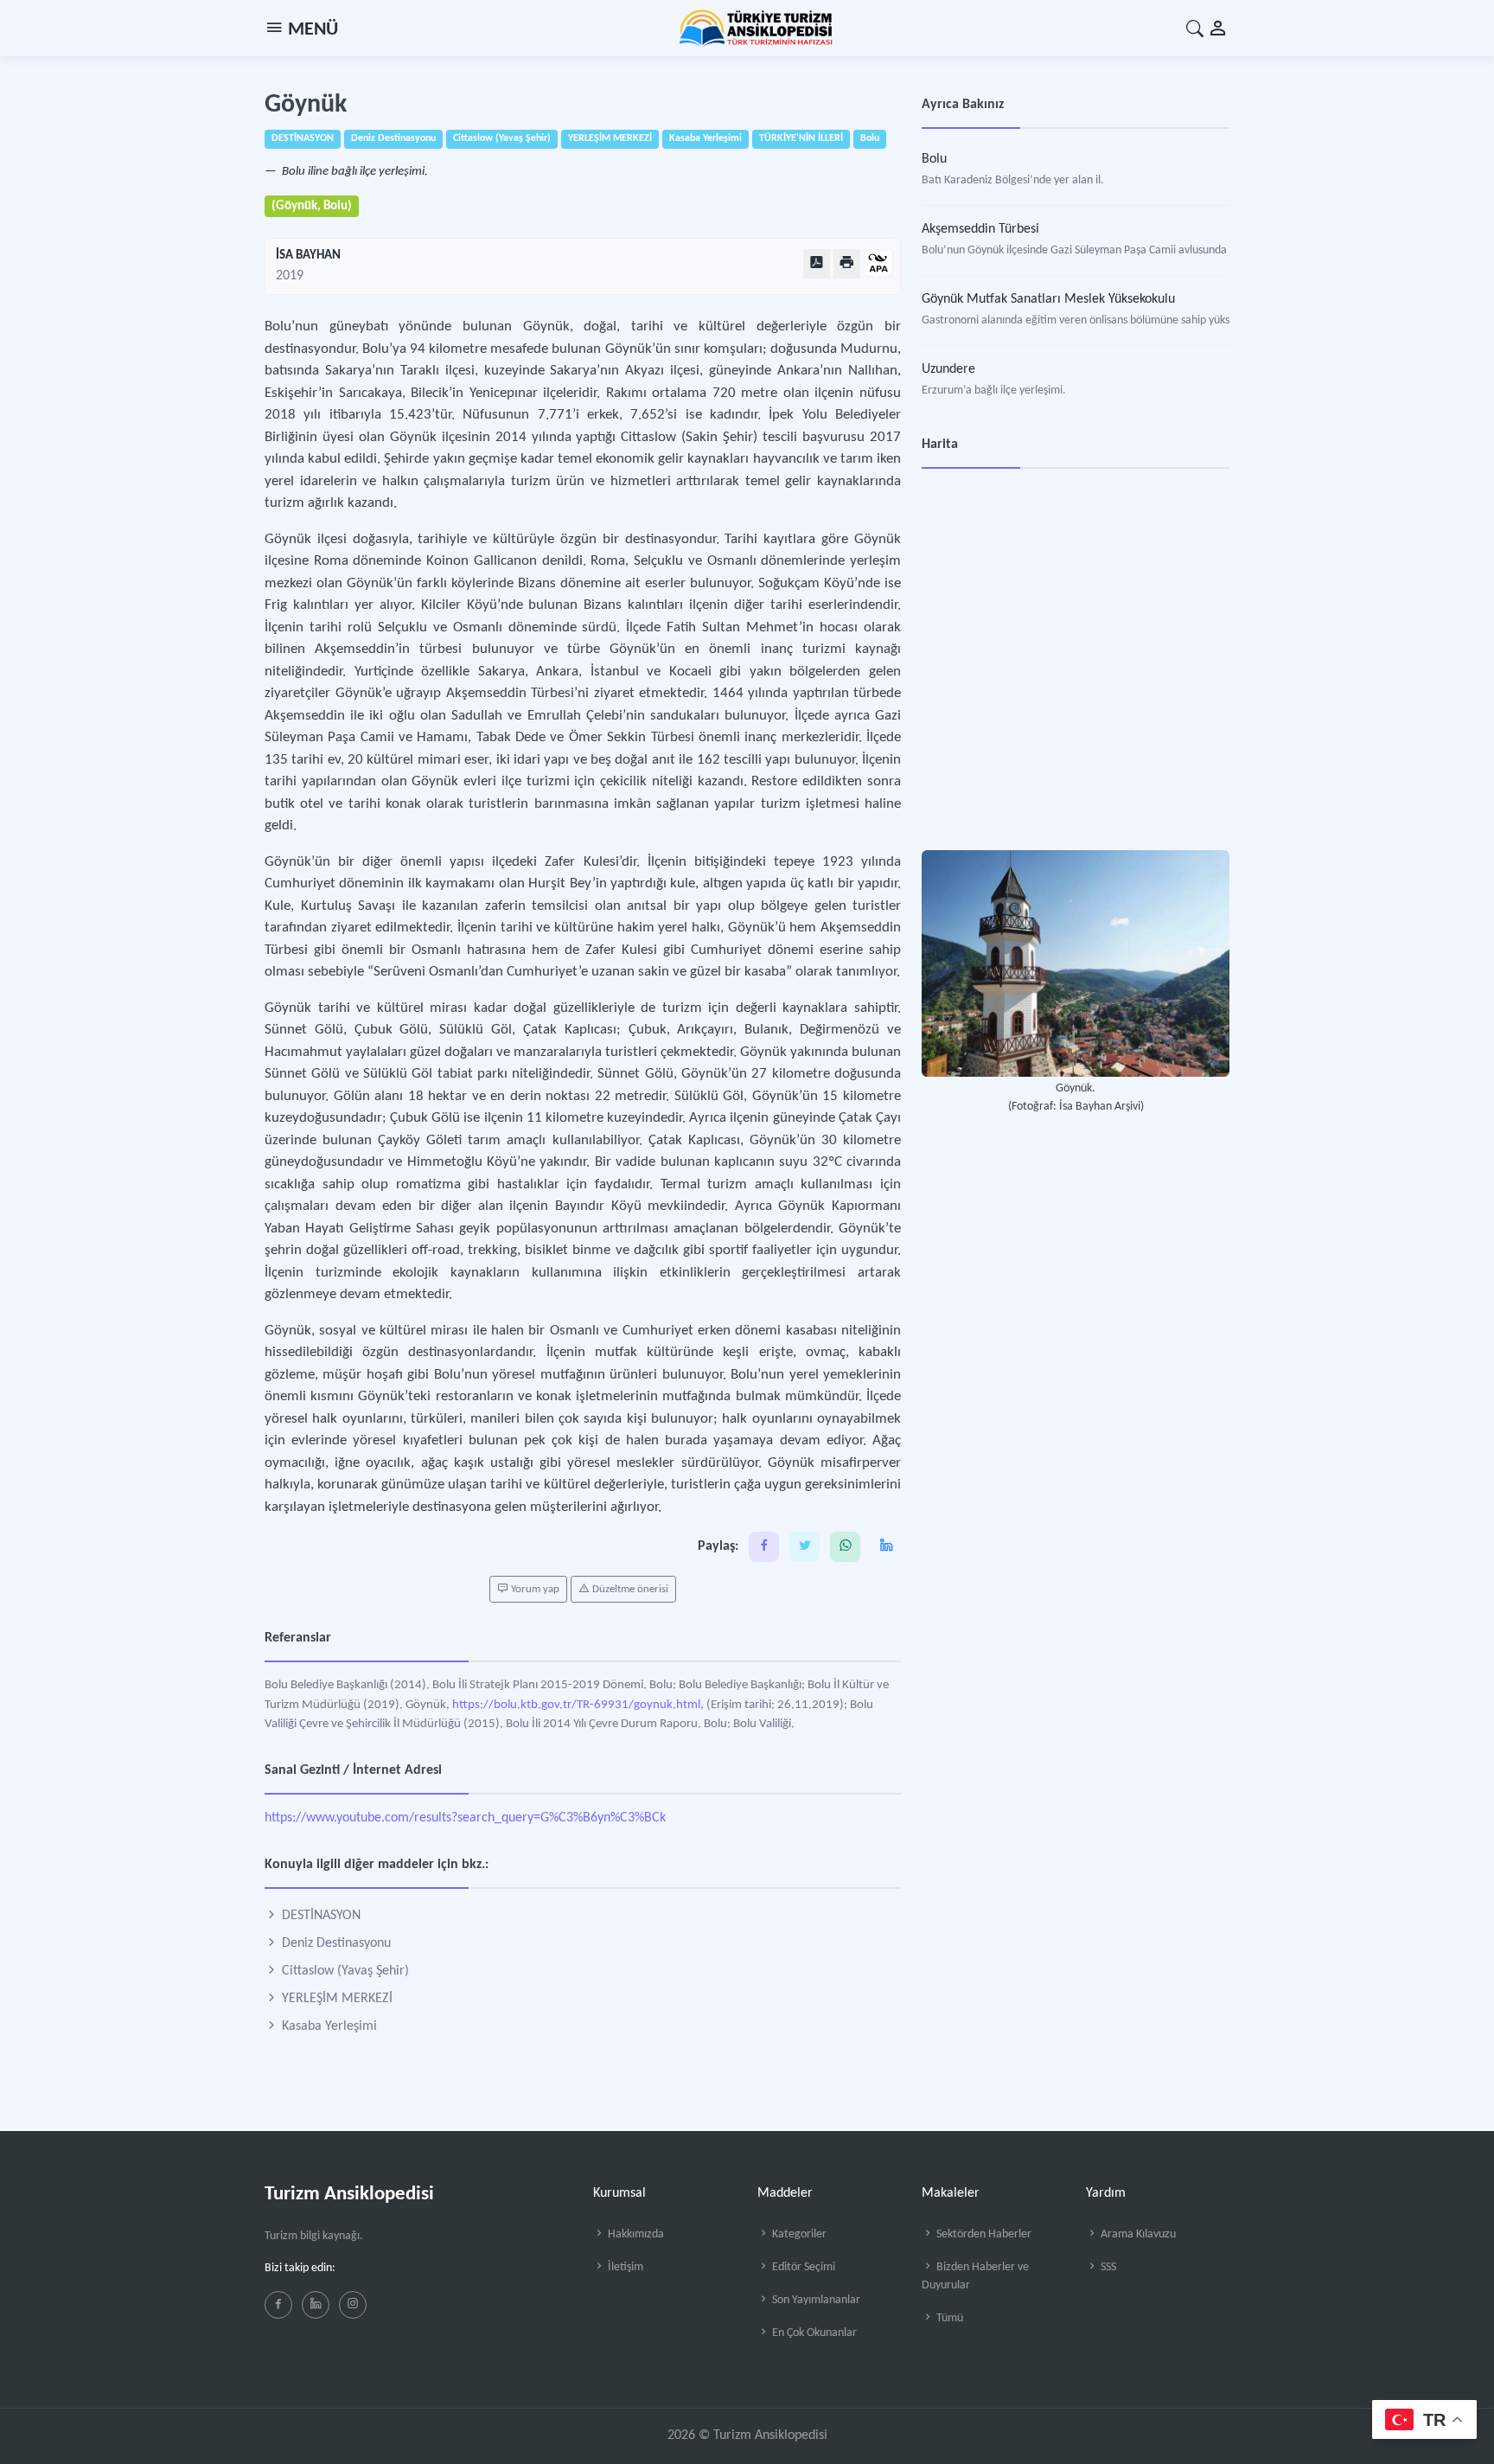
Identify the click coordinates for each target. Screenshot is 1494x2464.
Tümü (948, 2318)
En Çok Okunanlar (813, 2333)
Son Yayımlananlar (815, 2300)
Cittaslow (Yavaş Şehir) (344, 1971)
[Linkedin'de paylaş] (886, 1547)
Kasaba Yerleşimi (328, 2026)
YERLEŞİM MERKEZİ (335, 1999)
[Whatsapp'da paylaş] (845, 1547)
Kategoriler (798, 2234)
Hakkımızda (635, 2234)
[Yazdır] (847, 263)
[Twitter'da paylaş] (804, 1547)
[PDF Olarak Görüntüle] (817, 263)
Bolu (934, 159)
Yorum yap (534, 1589)
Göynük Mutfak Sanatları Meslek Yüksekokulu (1048, 299)
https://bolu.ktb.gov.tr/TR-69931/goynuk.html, (578, 1705)
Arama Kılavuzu (1137, 2234)
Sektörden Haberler (983, 2234)
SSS (1107, 2267)
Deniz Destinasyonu (335, 1943)
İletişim (624, 2267)
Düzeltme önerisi (629, 1589)
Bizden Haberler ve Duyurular (975, 2276)
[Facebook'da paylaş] (764, 1547)
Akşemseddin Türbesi (980, 229)
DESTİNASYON (319, 1916)
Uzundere (948, 369)
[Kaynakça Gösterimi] (878, 264)
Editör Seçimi (802, 2267)
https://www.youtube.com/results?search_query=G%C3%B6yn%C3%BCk (465, 1818)
